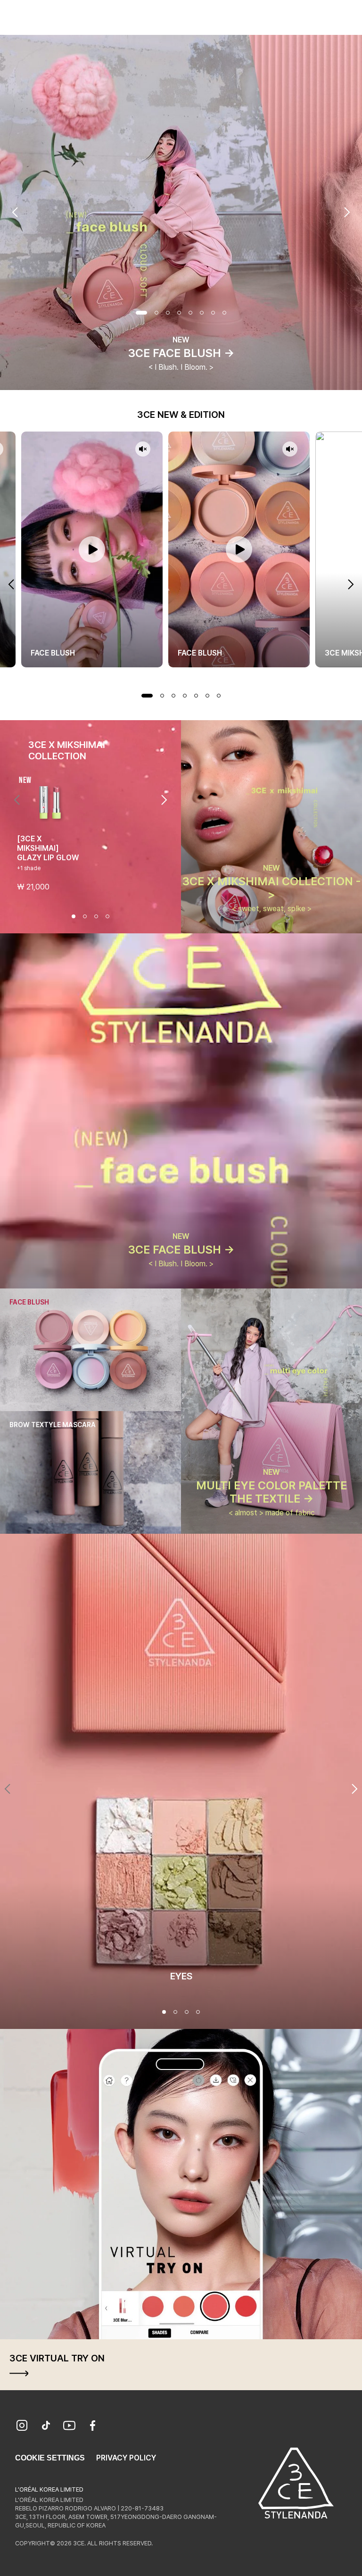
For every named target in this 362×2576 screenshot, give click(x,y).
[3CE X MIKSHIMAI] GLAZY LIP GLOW (48, 848)
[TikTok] (46, 2426)
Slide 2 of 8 (156, 313)
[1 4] (164, 2012)
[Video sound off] (143, 450)
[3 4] (187, 2012)
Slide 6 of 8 (202, 313)
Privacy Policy (126, 2458)
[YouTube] (69, 2426)
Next (347, 212)
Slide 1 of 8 (141, 313)
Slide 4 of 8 (179, 313)
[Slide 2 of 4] (85, 916)
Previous (15, 212)
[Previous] (17, 800)
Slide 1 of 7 (147, 696)
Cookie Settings (50, 2458)
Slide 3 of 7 (173, 696)
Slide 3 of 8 (168, 313)
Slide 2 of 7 (162, 696)
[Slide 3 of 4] (96, 916)
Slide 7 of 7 (219, 696)
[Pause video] (92, 549)
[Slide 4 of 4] (107, 916)
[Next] (164, 800)
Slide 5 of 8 (190, 313)
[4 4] (198, 2012)
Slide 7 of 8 (213, 313)
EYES (181, 1976)
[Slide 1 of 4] (74, 916)
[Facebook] (93, 2426)
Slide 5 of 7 (196, 696)
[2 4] (175, 2012)
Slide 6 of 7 (207, 696)
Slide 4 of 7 (185, 696)
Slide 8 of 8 (224, 313)
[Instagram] (22, 2426)
